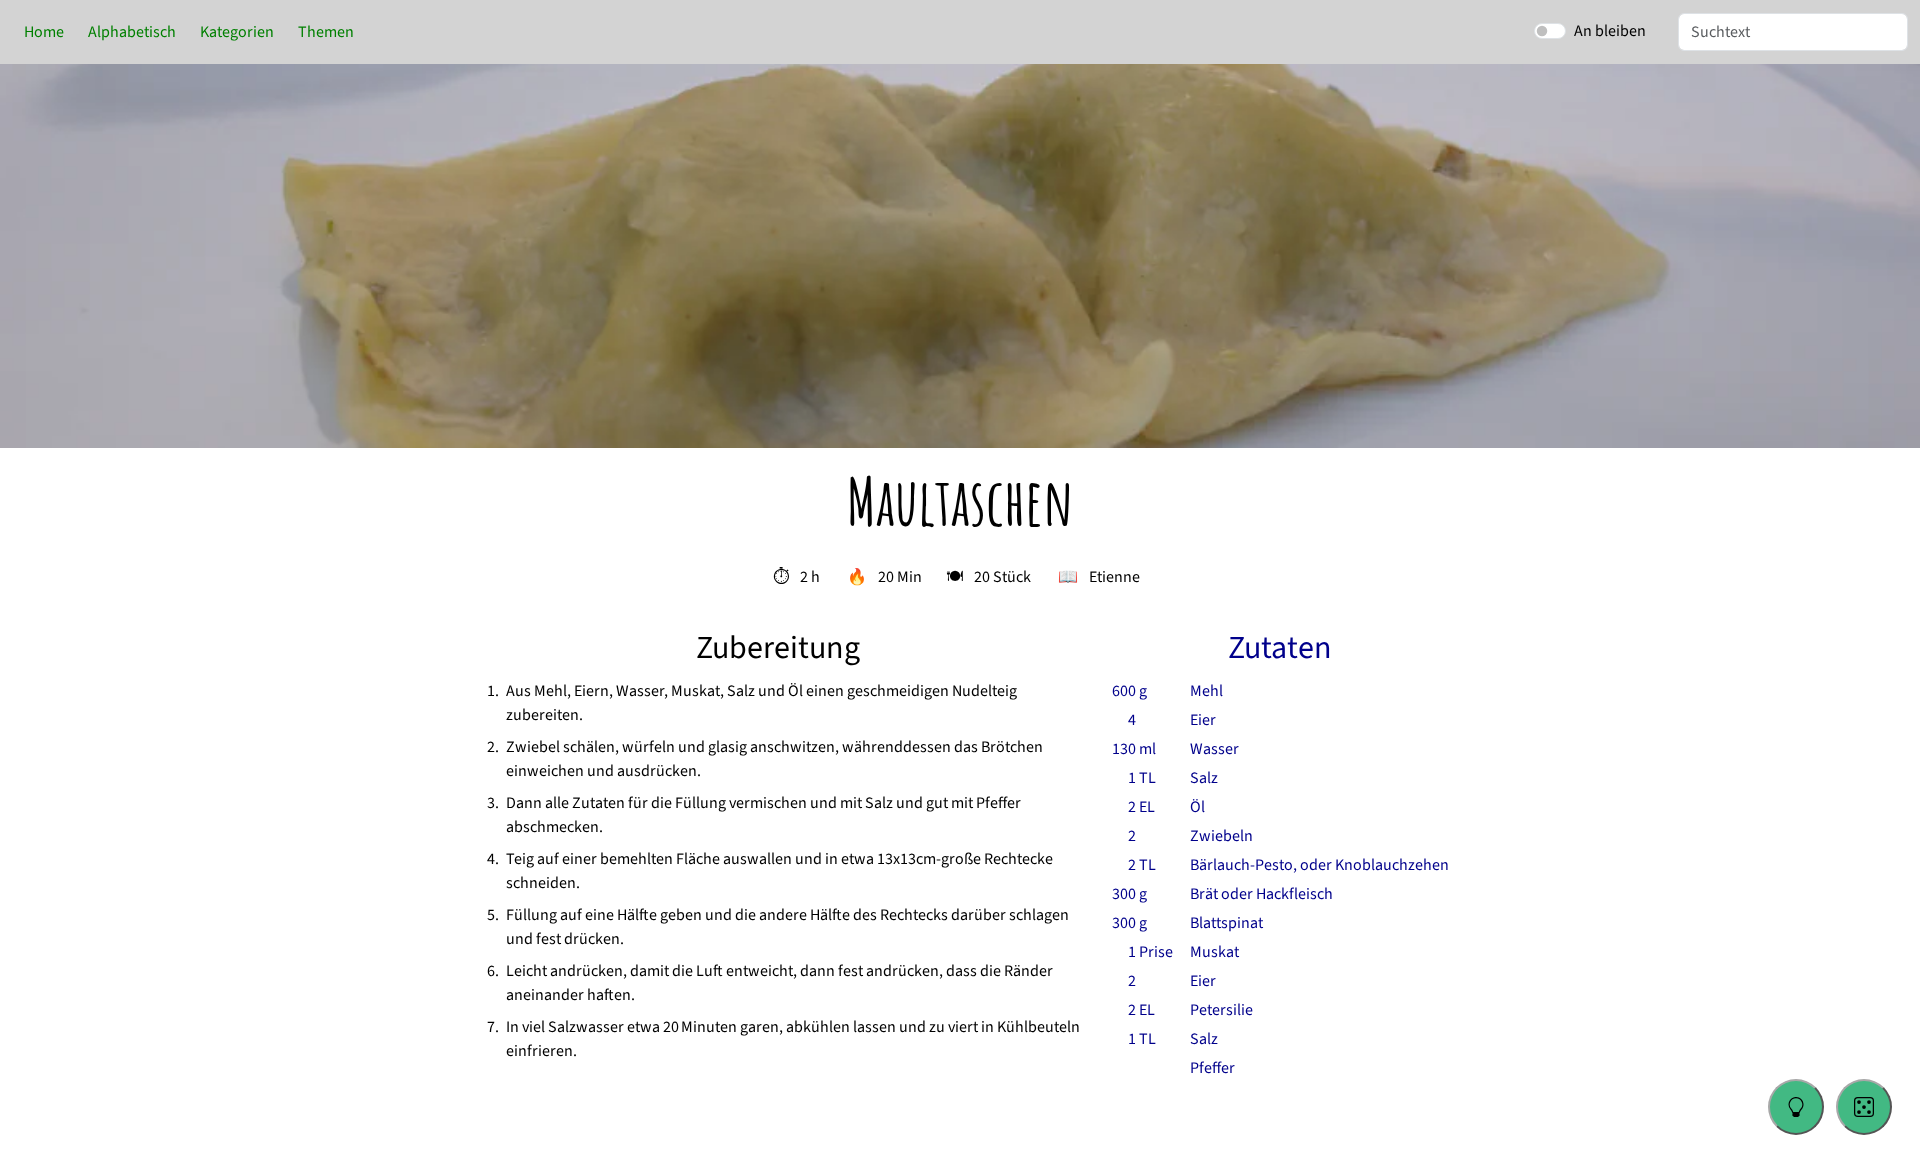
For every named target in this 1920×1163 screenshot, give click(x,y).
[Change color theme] (1796, 1107)
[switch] (1550, 31)
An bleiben (1610, 31)
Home (44, 32)
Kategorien (237, 32)
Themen (326, 32)
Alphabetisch (132, 32)
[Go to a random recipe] (1864, 1107)
